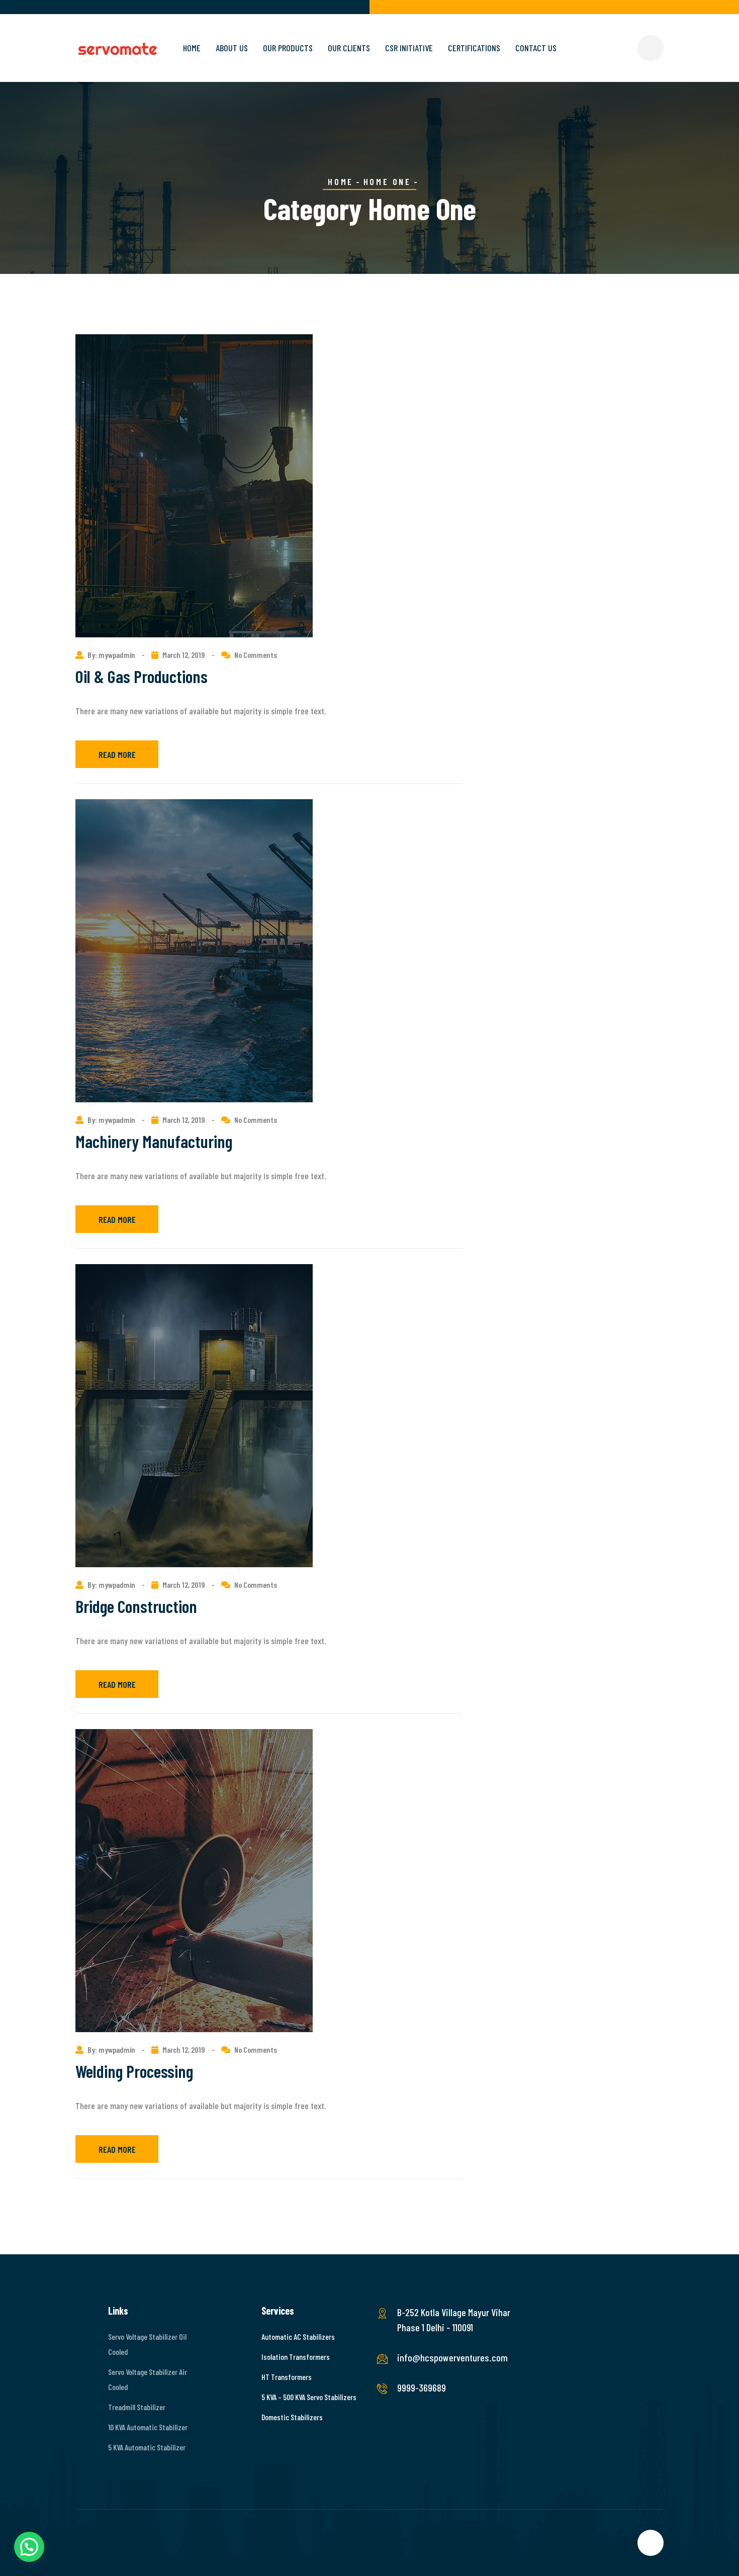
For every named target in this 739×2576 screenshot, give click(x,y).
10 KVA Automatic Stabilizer (148, 2427)
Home (192, 48)
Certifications (474, 48)
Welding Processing (134, 2071)
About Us (232, 48)
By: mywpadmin (112, 655)
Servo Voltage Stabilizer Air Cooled (148, 2379)
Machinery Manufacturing (154, 1141)
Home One (387, 181)
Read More (117, 754)
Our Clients (349, 48)
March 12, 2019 (184, 655)
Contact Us (536, 48)
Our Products (288, 48)
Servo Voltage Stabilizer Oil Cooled (147, 2344)
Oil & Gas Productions (142, 676)
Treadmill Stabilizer (137, 2407)
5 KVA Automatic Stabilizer (147, 2447)
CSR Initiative (409, 48)
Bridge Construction (136, 1606)
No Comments (256, 655)
